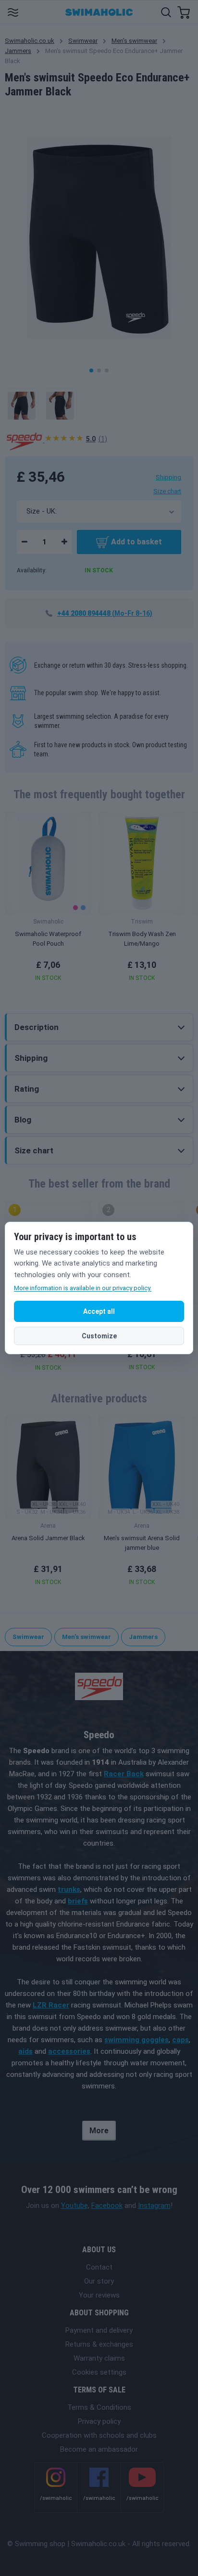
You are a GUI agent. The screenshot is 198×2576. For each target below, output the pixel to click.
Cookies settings (99, 2372)
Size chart (167, 491)
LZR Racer (51, 2005)
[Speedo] (25, 440)
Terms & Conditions (99, 2407)
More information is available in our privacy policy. (83, 1288)
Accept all (99, 1311)
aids (25, 2051)
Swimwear (83, 41)
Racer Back (124, 1774)
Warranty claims (99, 2358)
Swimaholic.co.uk (30, 41)
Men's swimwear (134, 41)
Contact (99, 2267)
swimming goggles (136, 2040)
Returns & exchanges (99, 2344)
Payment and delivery (99, 2330)
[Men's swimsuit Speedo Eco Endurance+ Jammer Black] (22, 406)
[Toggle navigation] (13, 12)
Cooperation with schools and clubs (99, 2435)
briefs (78, 1901)
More (99, 2131)
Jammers (18, 51)
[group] (48, 899)
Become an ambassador (99, 2449)
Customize (99, 1336)
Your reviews (99, 2295)
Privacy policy (99, 2421)
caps (180, 2040)
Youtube (74, 2206)
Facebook (107, 2206)
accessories (69, 2051)
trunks (69, 1889)
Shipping (168, 477)
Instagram (154, 2206)
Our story (99, 2281)
